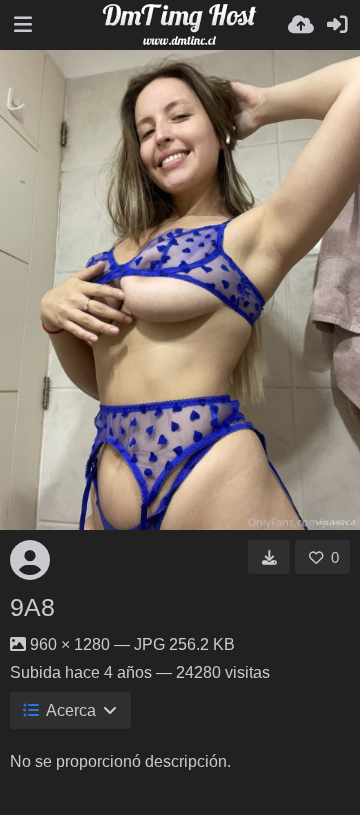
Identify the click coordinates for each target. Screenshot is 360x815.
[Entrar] (337, 25)
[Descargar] (269, 557)
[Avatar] (30, 560)
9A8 (32, 607)
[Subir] (301, 25)
